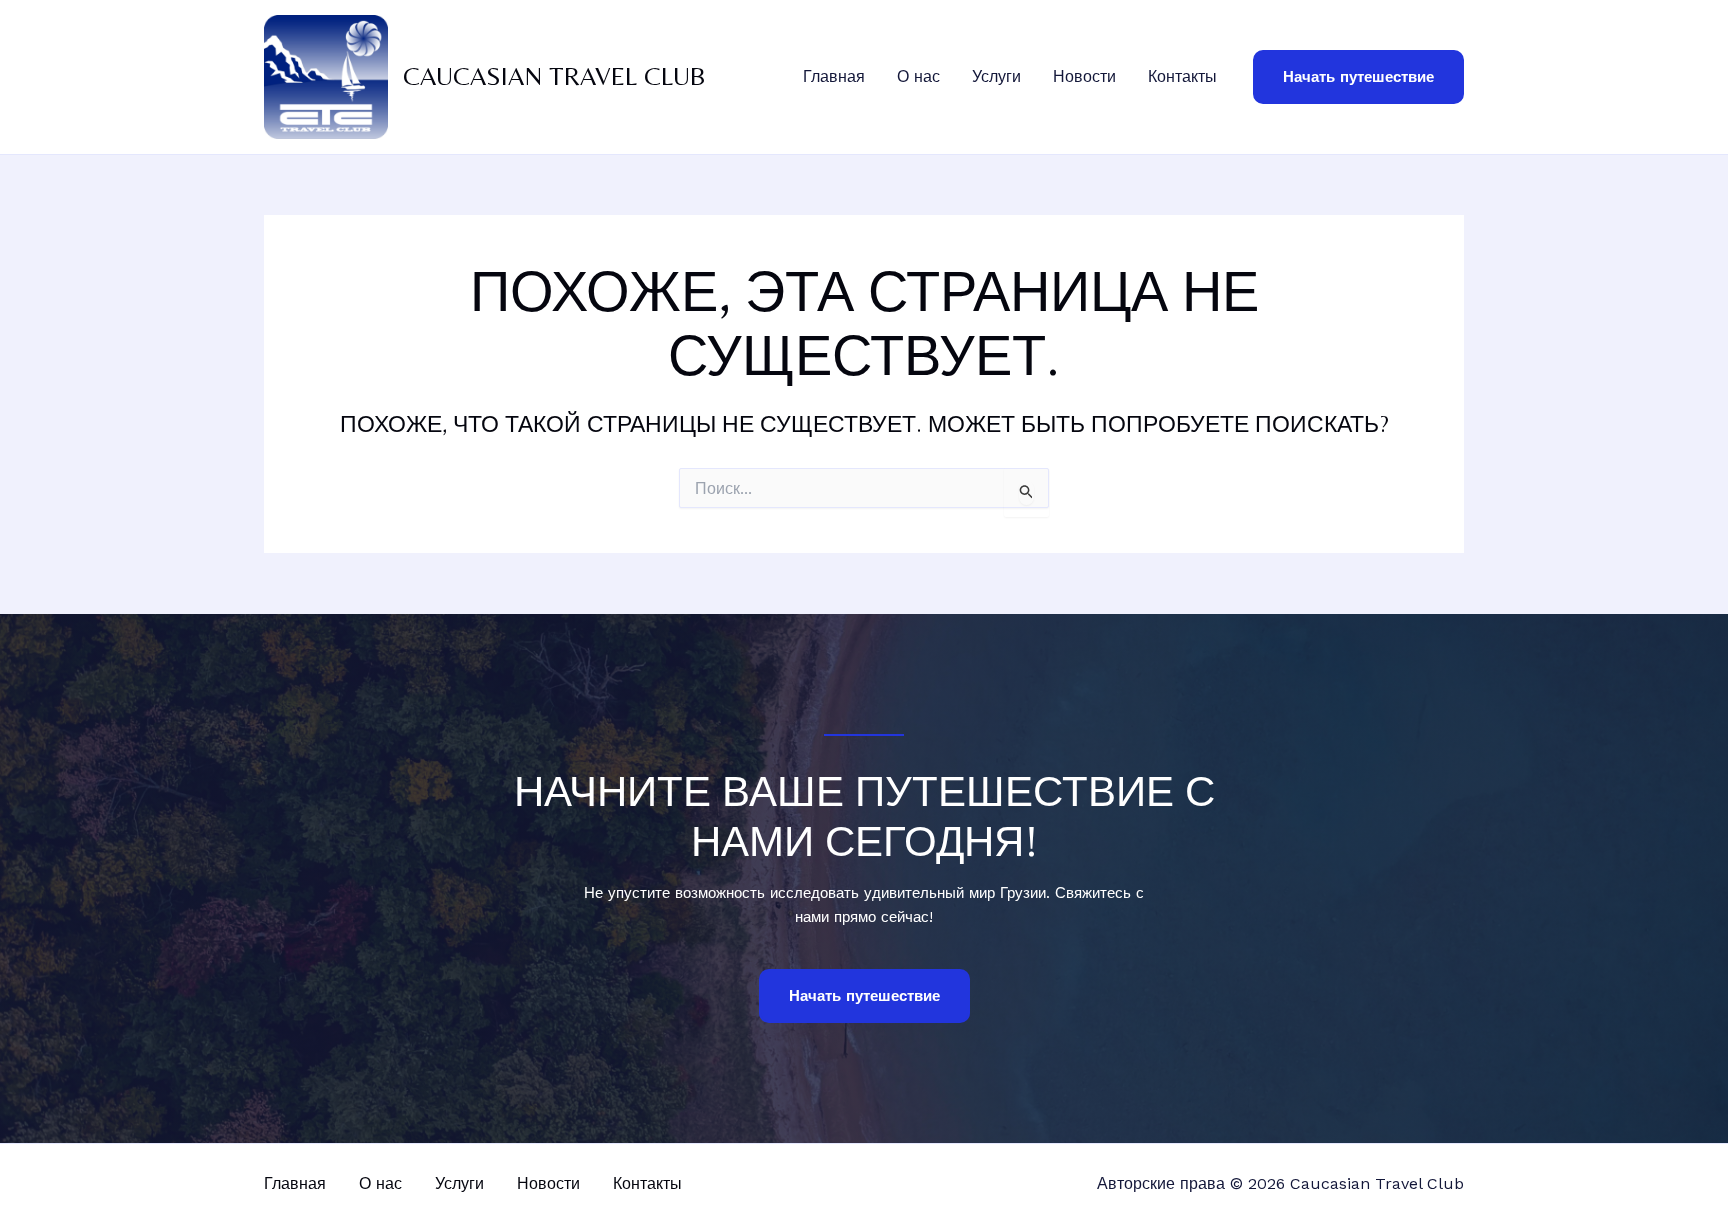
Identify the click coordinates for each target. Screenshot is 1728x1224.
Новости (1084, 76)
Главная (834, 76)
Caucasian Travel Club (554, 76)
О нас (918, 76)
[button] (1358, 77)
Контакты (1182, 76)
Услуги (996, 76)
